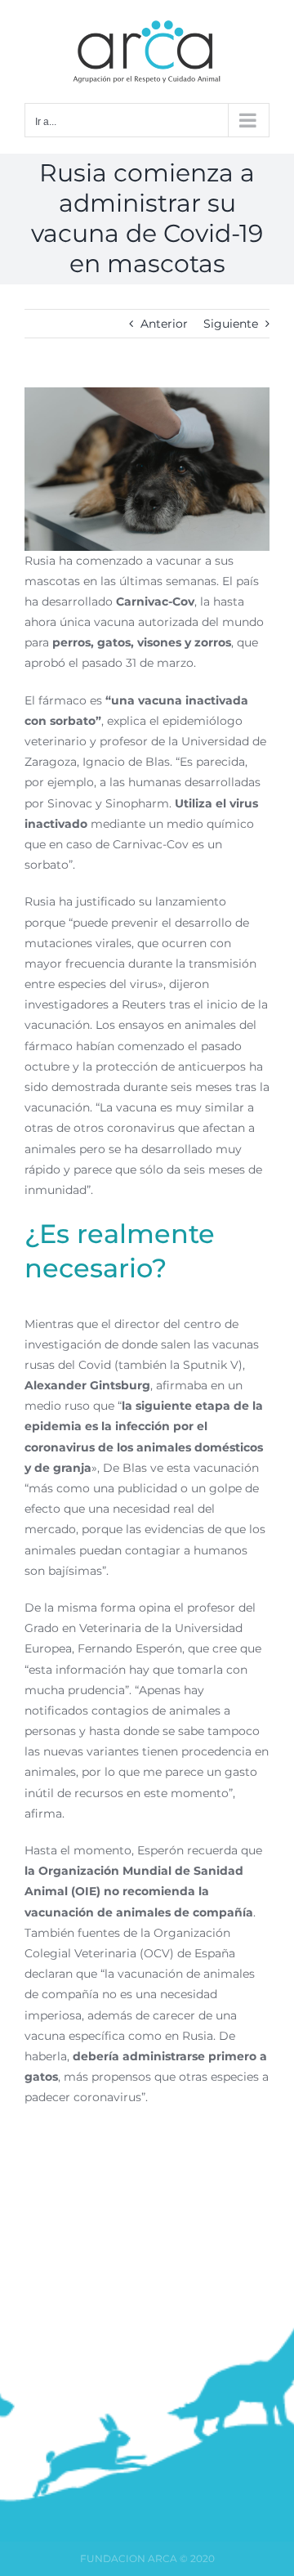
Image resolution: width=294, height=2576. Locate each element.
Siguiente (231, 324)
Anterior (164, 324)
